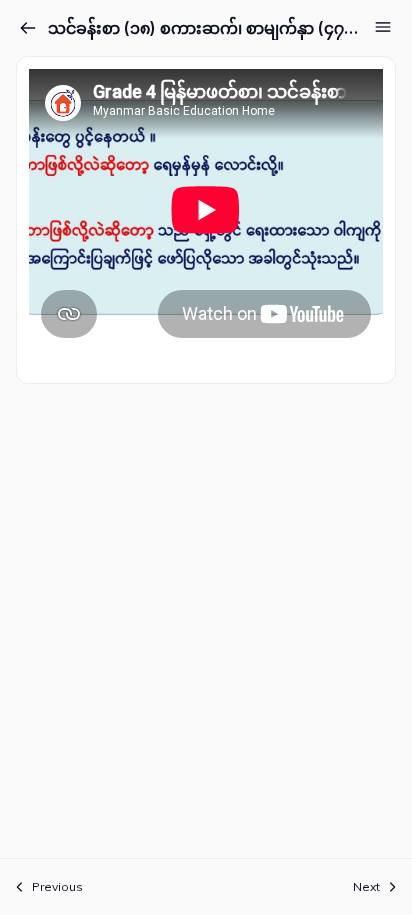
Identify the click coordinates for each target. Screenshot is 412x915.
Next (366, 886)
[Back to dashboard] (28, 28)
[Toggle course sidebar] (383, 27)
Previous (57, 886)
